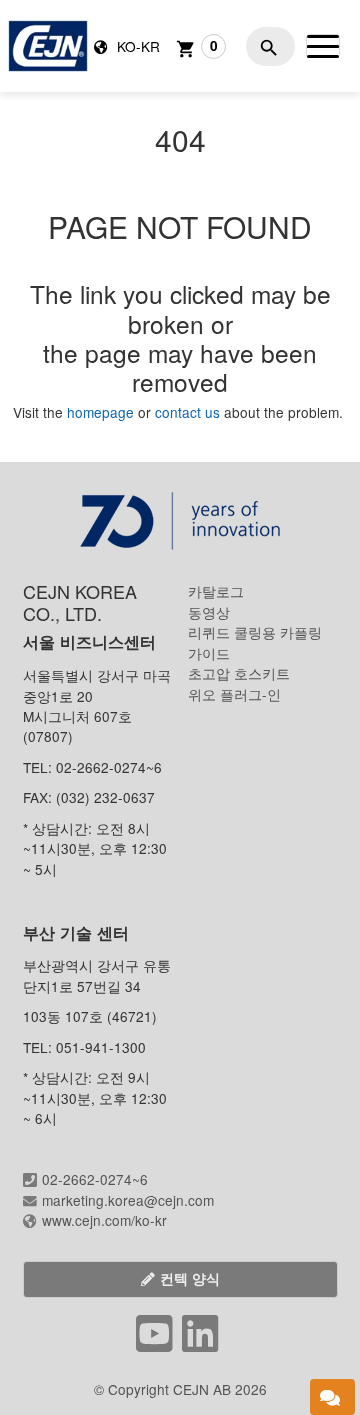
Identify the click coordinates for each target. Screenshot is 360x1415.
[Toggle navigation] (323, 46)
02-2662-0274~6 (95, 1179)
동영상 (209, 612)
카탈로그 (216, 591)
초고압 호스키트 (239, 673)
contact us (187, 412)
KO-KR (136, 46)
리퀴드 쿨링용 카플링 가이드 (255, 642)
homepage (102, 412)
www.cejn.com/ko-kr (104, 1220)
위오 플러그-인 (234, 694)
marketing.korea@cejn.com (128, 1200)
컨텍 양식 (190, 1278)
